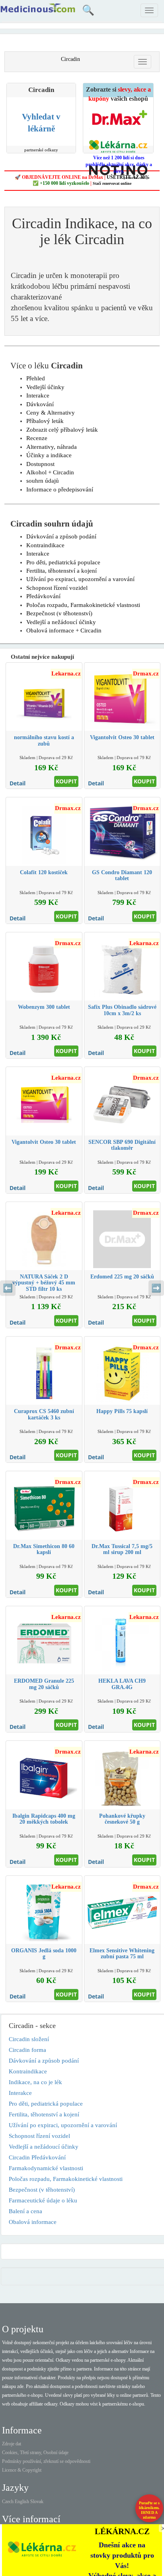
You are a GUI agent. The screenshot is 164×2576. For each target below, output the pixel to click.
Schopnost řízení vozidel (57, 588)
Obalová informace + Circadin (64, 630)
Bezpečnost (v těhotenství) (59, 613)
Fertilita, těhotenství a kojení (61, 571)
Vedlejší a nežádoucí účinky (61, 622)
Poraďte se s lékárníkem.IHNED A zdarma (149, 2510)
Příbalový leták (45, 421)
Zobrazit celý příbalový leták (62, 430)
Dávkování (40, 404)
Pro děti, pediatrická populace (63, 562)
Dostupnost (40, 464)
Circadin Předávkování (37, 2157)
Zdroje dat (12, 2444)
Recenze (37, 438)
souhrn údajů (43, 481)
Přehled (36, 378)
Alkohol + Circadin (50, 472)
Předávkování (43, 596)
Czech (8, 2502)
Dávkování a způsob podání (61, 536)
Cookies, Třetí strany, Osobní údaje (35, 2453)
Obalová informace (33, 2222)
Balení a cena (25, 2211)
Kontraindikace (45, 545)
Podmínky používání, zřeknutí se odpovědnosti (46, 2461)
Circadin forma (27, 2050)
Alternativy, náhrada (52, 447)
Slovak (37, 2502)
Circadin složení (29, 2039)
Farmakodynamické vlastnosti (46, 2168)
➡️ (156, 1288)
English (22, 2502)
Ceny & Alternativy (51, 413)
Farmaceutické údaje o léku (43, 2200)
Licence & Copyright (22, 2470)
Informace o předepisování (60, 489)
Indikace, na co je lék (35, 2082)
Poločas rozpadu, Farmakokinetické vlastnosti (83, 605)
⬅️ (8, 1288)
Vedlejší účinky (45, 387)
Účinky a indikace (49, 455)
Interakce (38, 395)
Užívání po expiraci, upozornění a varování (80, 579)
